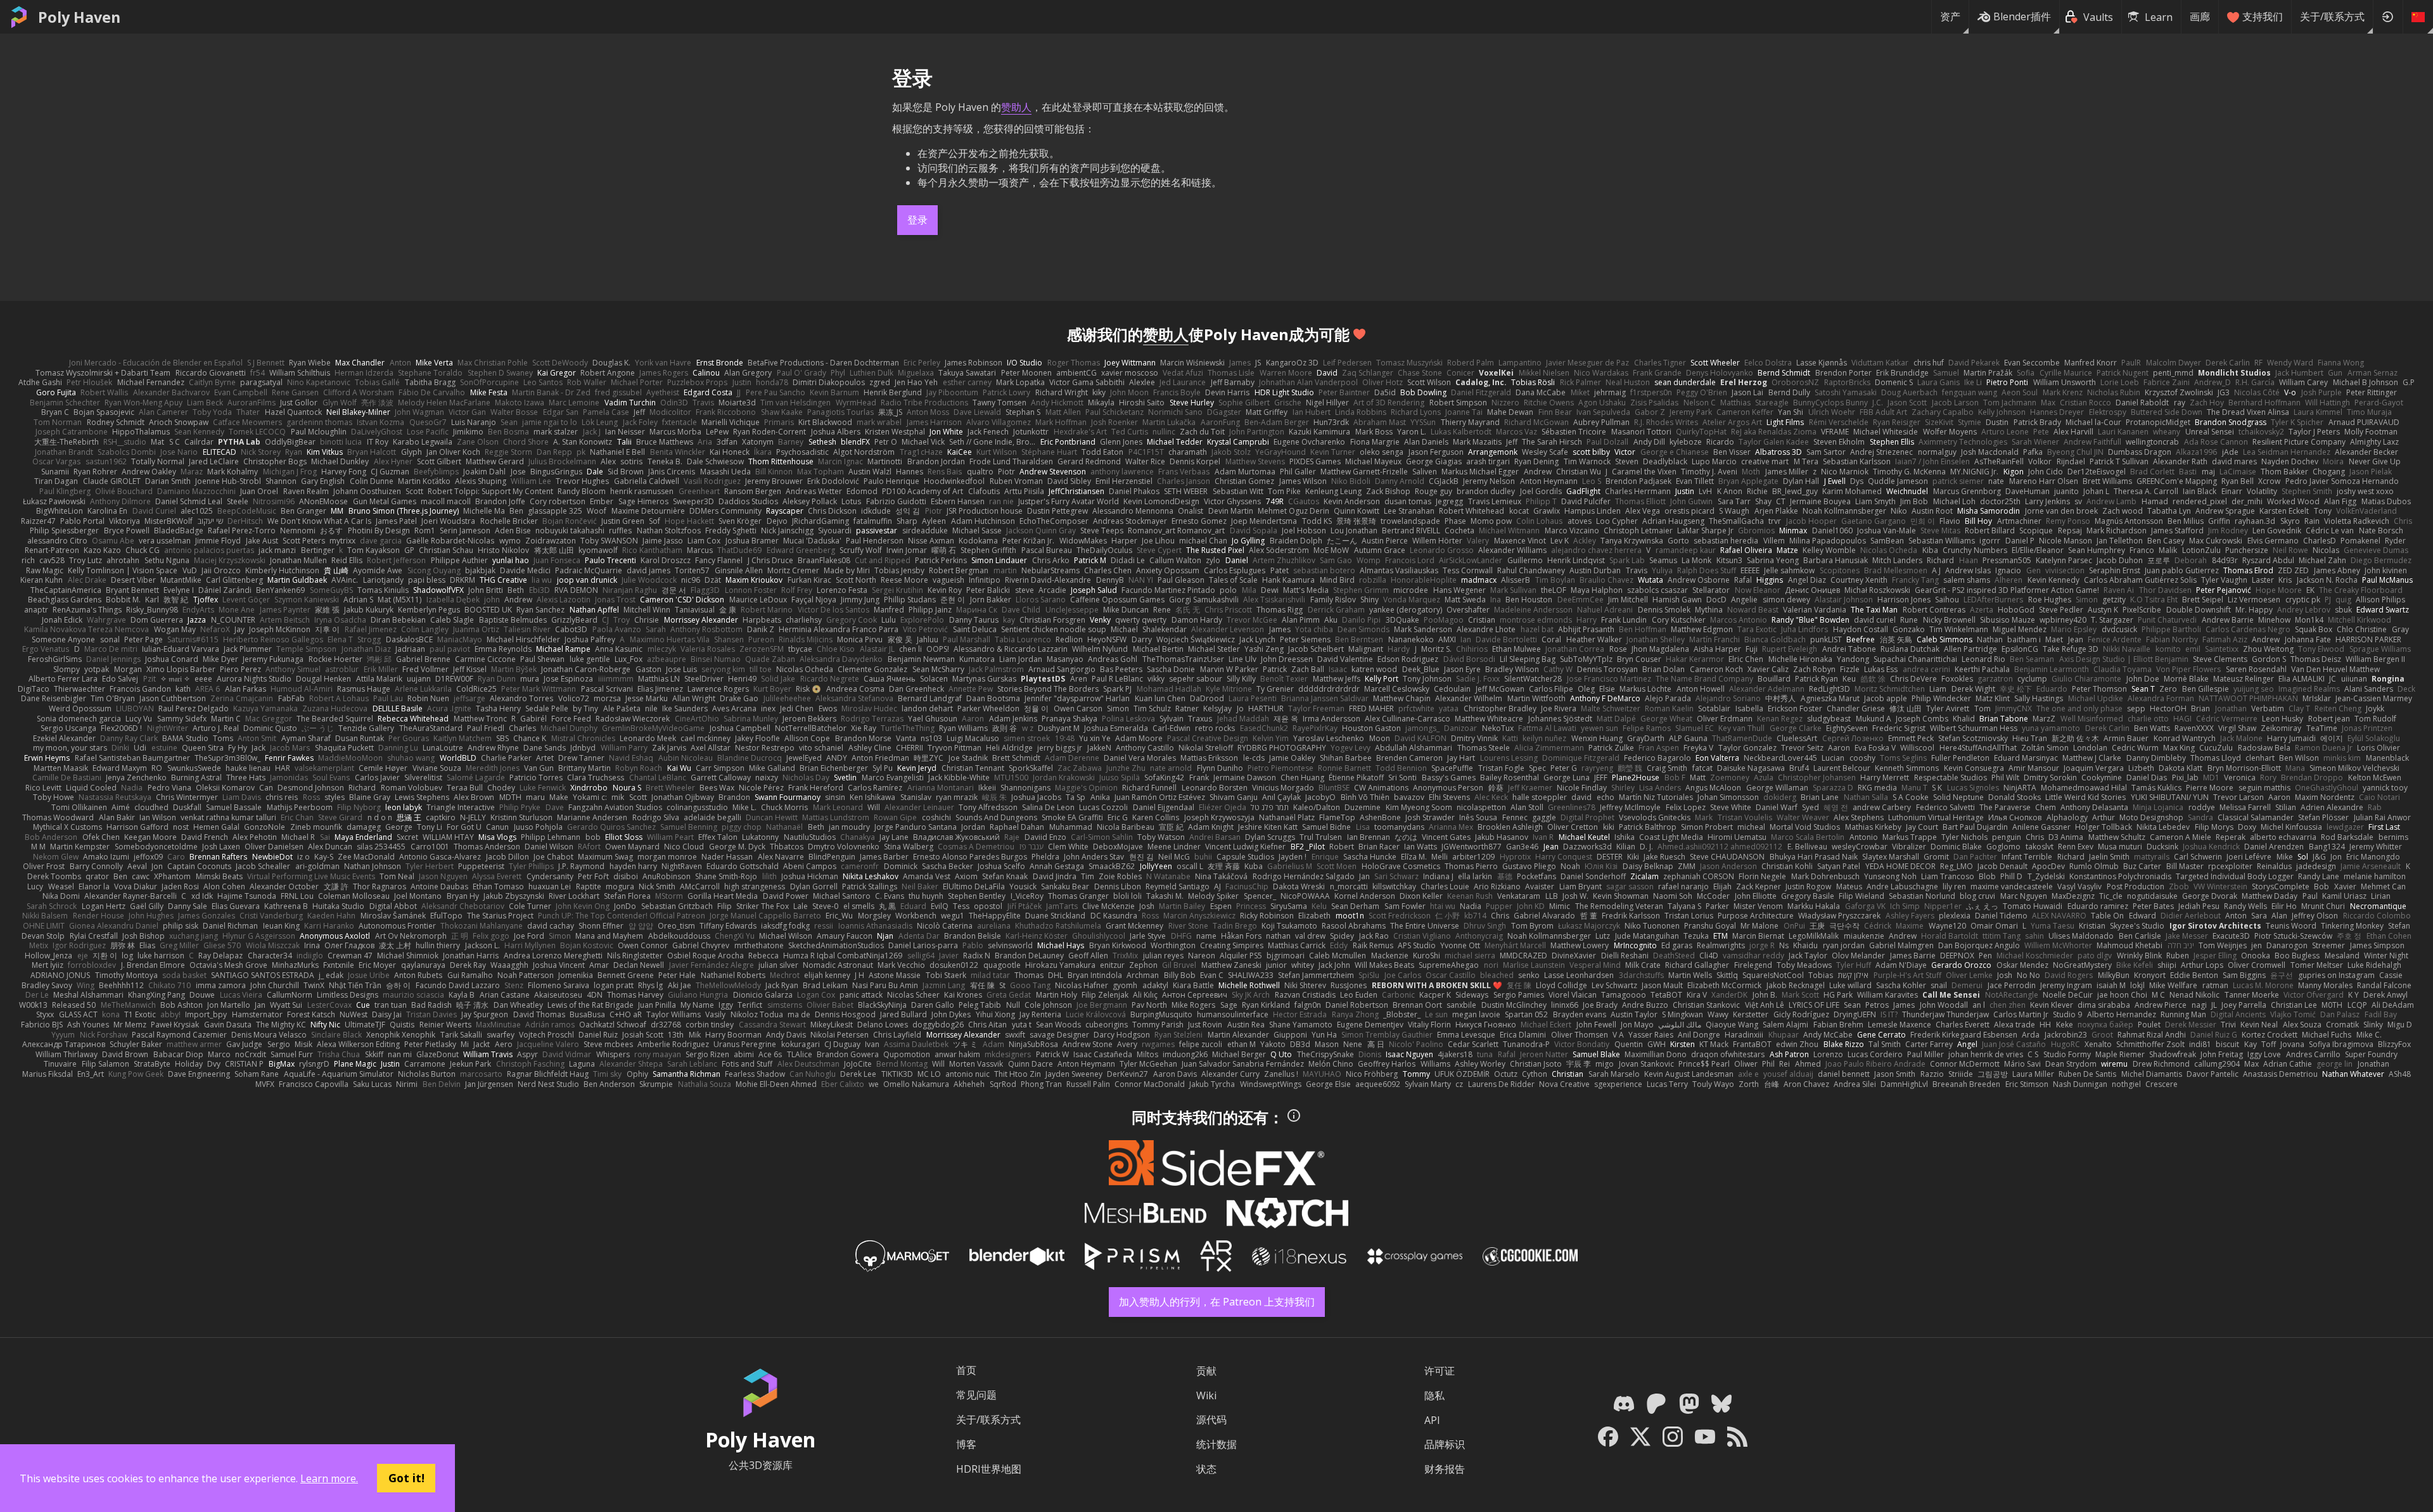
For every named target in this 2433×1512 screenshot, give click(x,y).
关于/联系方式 (2332, 16)
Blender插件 (2022, 16)
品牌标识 (1445, 1444)
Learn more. (329, 1478)
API (1432, 1420)
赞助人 (1016, 107)
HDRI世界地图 (989, 1469)
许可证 (1440, 1371)
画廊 (2200, 16)
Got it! (406, 1478)
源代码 (1211, 1420)
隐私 (1434, 1395)
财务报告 (1445, 1469)
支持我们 (2263, 16)
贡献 (1206, 1371)
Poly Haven (79, 17)
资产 (1950, 16)
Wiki (1206, 1395)
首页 (966, 1370)
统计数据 (1216, 1444)
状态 (1206, 1469)
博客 (966, 1444)
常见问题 (976, 1395)
